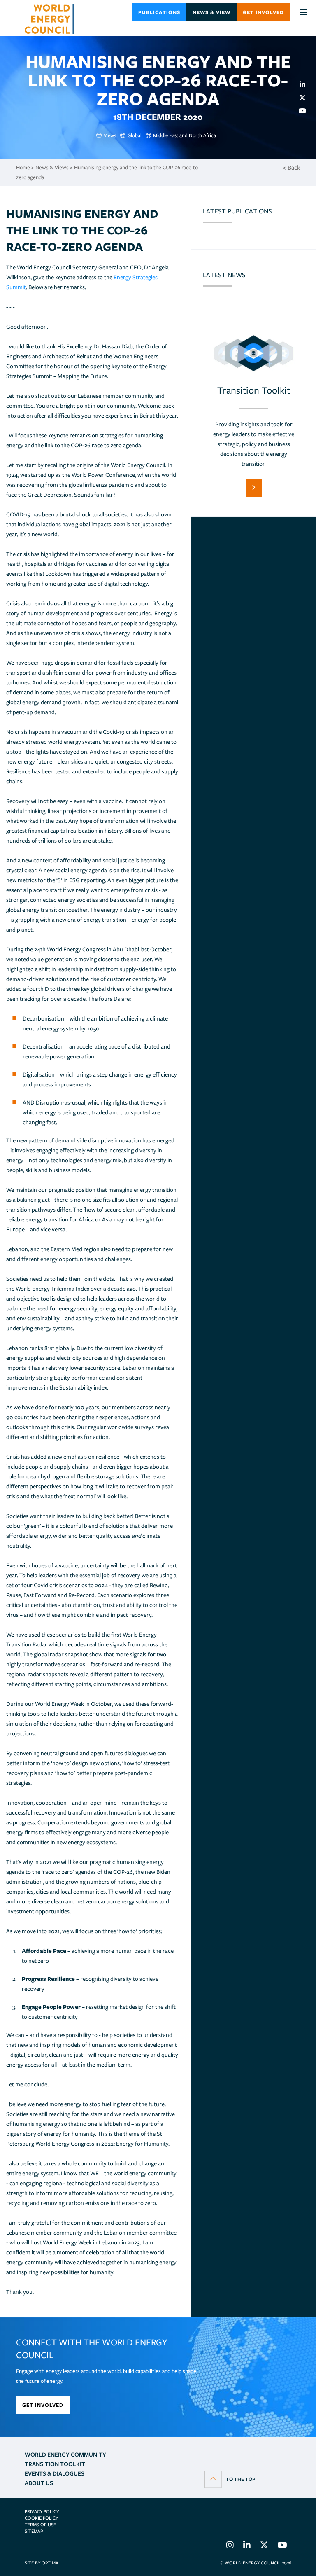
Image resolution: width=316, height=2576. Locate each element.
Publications (159, 12)
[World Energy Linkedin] (247, 2546)
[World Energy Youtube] (282, 2546)
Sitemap (34, 2531)
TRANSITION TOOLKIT (55, 2464)
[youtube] (306, 111)
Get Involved (263, 12)
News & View (211, 12)
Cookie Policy (41, 2518)
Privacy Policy (42, 2511)
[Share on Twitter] (306, 98)
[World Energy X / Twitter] (264, 2546)
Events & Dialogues (55, 2473)
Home (23, 167)
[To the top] (230, 2479)
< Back (291, 168)
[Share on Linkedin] (306, 84)
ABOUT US (39, 2483)
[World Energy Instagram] (230, 2546)
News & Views (52, 167)
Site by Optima (42, 2563)
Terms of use (40, 2525)
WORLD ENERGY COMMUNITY (65, 2455)
